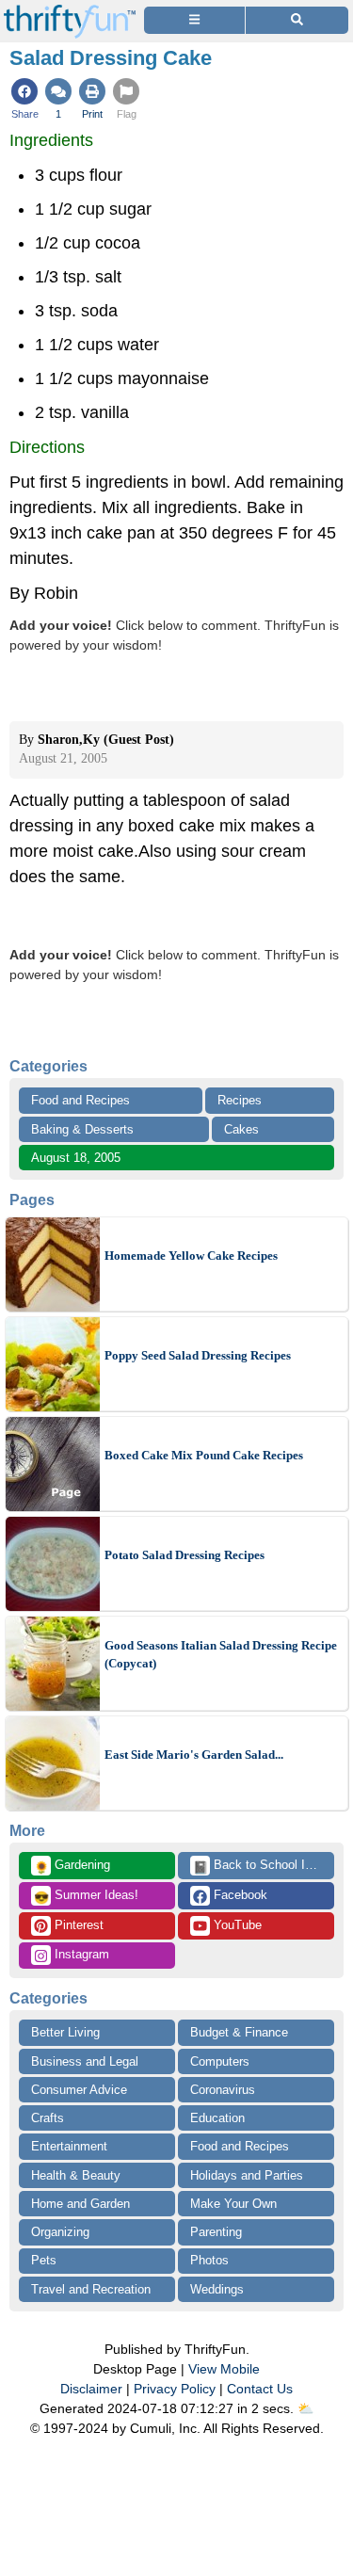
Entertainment (69, 2146)
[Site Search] (297, 20)
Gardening (72, 1866)
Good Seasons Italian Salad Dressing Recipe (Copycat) (221, 1655)
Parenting (216, 2232)
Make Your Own (233, 2204)
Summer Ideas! (86, 1896)
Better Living (65, 2032)
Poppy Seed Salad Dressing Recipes (198, 1355)
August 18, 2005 (76, 1158)
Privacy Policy (175, 2389)
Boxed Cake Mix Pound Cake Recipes (204, 1455)
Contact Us (260, 2389)
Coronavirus (223, 2090)
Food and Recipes (80, 1100)
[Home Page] (70, 11)
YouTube (236, 1925)
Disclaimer (91, 2389)
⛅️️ (305, 2408)
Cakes (241, 1129)
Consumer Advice (79, 2090)
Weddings (217, 2289)
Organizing (60, 2232)
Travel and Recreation (91, 2289)
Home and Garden (80, 2204)
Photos (209, 2260)
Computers (220, 2061)
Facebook (239, 1895)
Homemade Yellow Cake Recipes (191, 1256)
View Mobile (224, 2369)
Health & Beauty (76, 2175)
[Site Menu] (194, 20)
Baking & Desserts (82, 1129)
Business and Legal (85, 2061)
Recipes (240, 1100)
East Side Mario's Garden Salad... (194, 1755)
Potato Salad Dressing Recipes (185, 1555)
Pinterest (77, 1925)
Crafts (48, 2118)
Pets (44, 2260)
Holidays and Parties (247, 2175)
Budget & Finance (239, 2032)
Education (217, 2118)
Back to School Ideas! (264, 1866)
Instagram (80, 1954)
